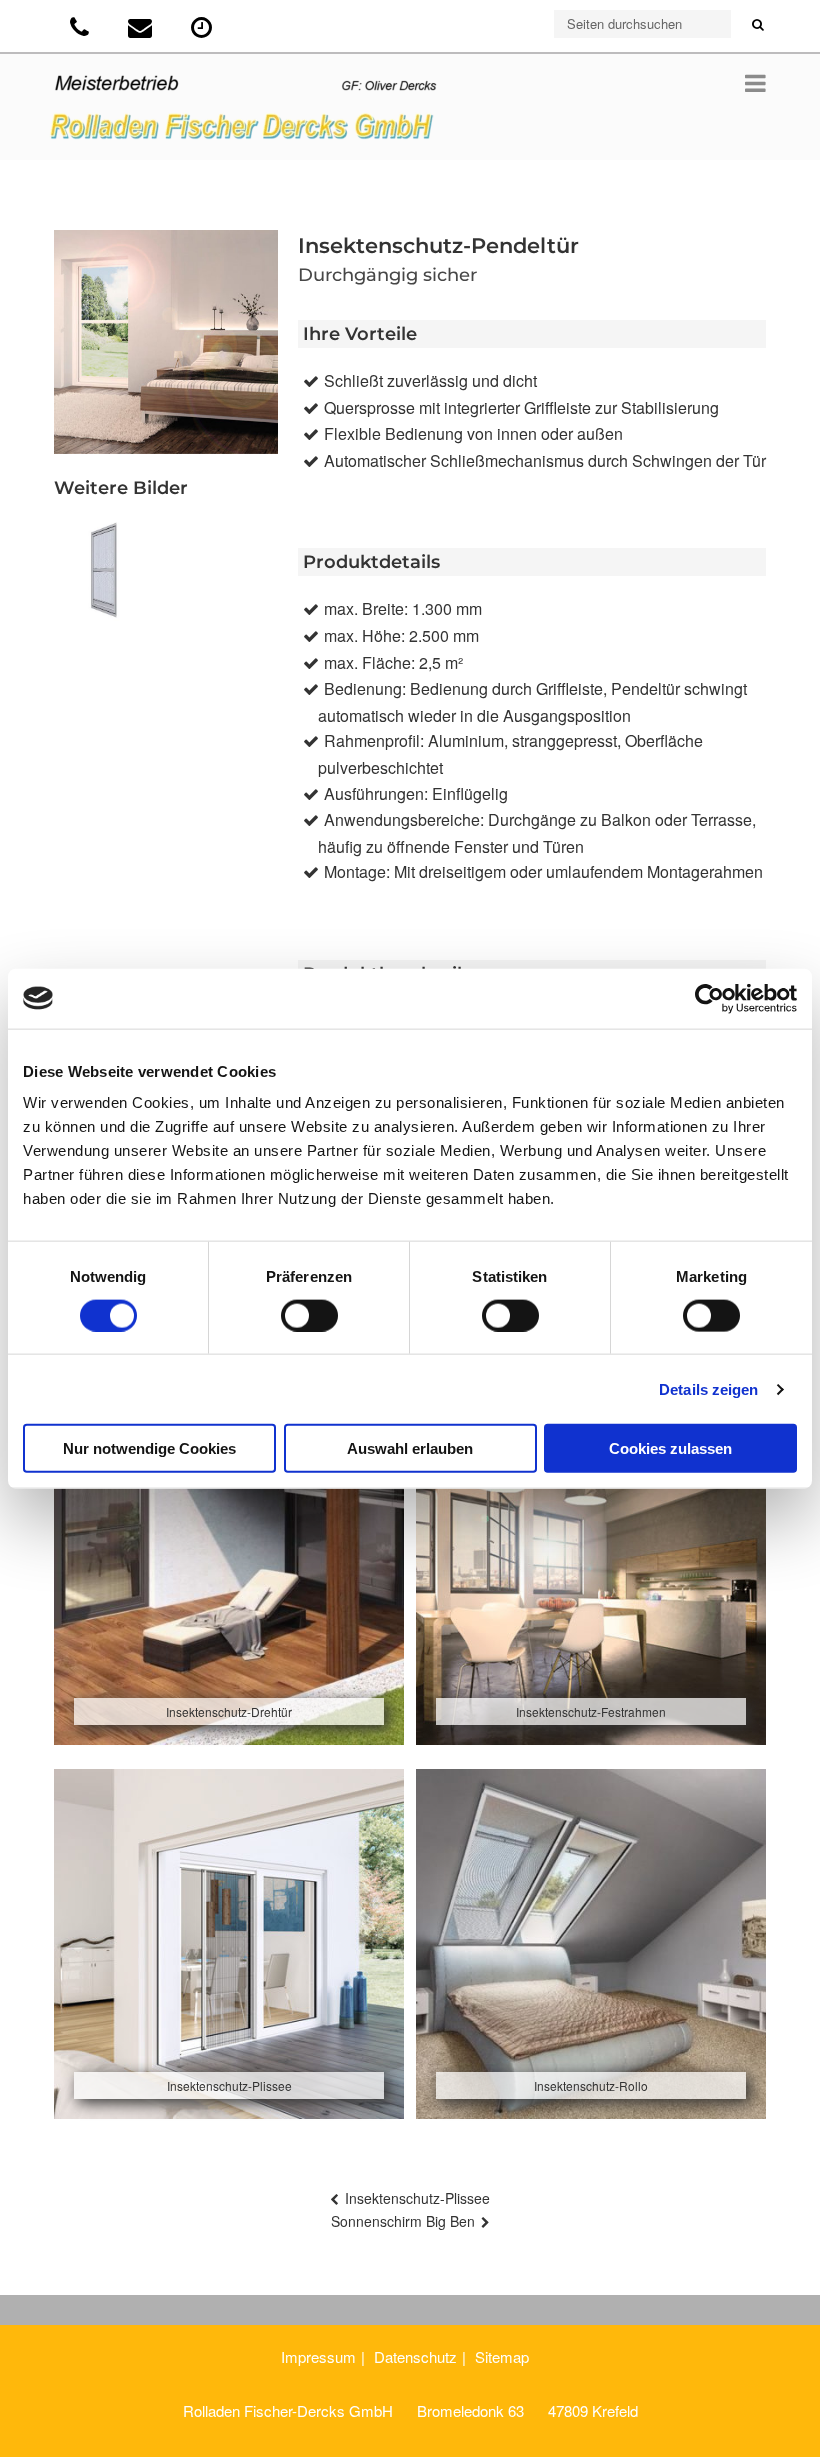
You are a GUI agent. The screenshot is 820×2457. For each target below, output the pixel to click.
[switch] (309, 1315)
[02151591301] (81, 30)
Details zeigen (708, 1388)
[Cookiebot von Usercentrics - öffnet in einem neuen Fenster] (709, 998)
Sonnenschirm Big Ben (403, 2221)
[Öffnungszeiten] (203, 30)
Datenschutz (415, 2356)
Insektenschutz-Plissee (417, 2198)
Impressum (318, 2356)
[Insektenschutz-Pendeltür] (105, 570)
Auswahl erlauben (410, 1448)
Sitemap (502, 2356)
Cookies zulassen (670, 1448)
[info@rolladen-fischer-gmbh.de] (142, 30)
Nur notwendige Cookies (149, 1448)
